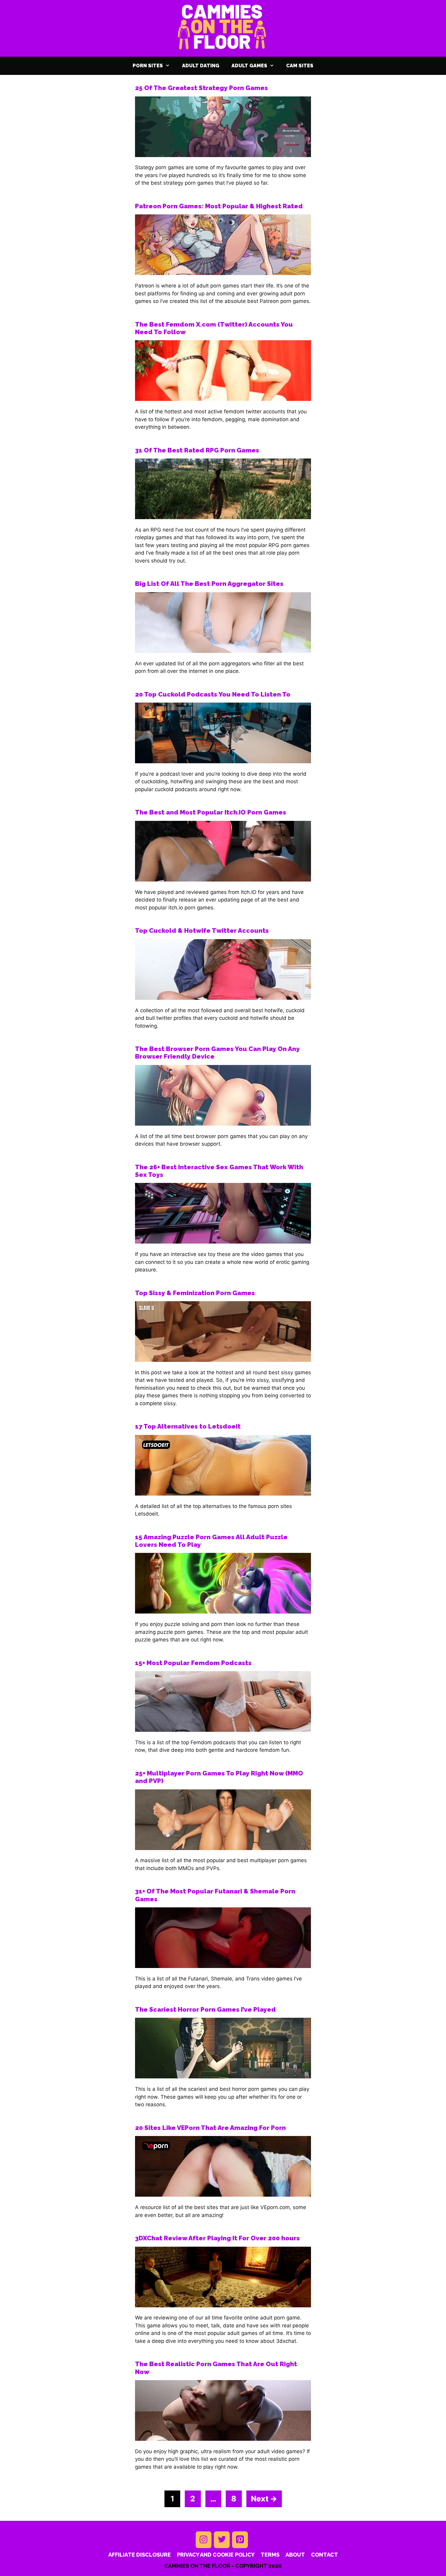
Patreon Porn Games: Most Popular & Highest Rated (219, 206)
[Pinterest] (240, 2540)
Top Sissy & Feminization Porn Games (195, 1293)
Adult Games (249, 66)
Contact (324, 2555)
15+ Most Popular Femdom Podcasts (193, 1663)
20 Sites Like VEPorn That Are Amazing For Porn (210, 2128)
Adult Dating (201, 66)
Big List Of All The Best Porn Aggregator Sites (209, 584)
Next (264, 2499)
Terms (270, 2555)
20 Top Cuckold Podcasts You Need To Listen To (213, 694)
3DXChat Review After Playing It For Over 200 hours (217, 2238)
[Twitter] (222, 2540)
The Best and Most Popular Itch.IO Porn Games (211, 812)
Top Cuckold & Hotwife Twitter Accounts (202, 930)
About (295, 2555)
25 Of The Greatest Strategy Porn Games (201, 88)
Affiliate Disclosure (140, 2555)
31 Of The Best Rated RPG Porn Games (197, 450)
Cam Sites (300, 66)
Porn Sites (148, 66)
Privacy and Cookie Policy (216, 2555)
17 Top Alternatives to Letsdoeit (188, 1426)
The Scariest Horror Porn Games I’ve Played (205, 2009)
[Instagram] (204, 2540)
